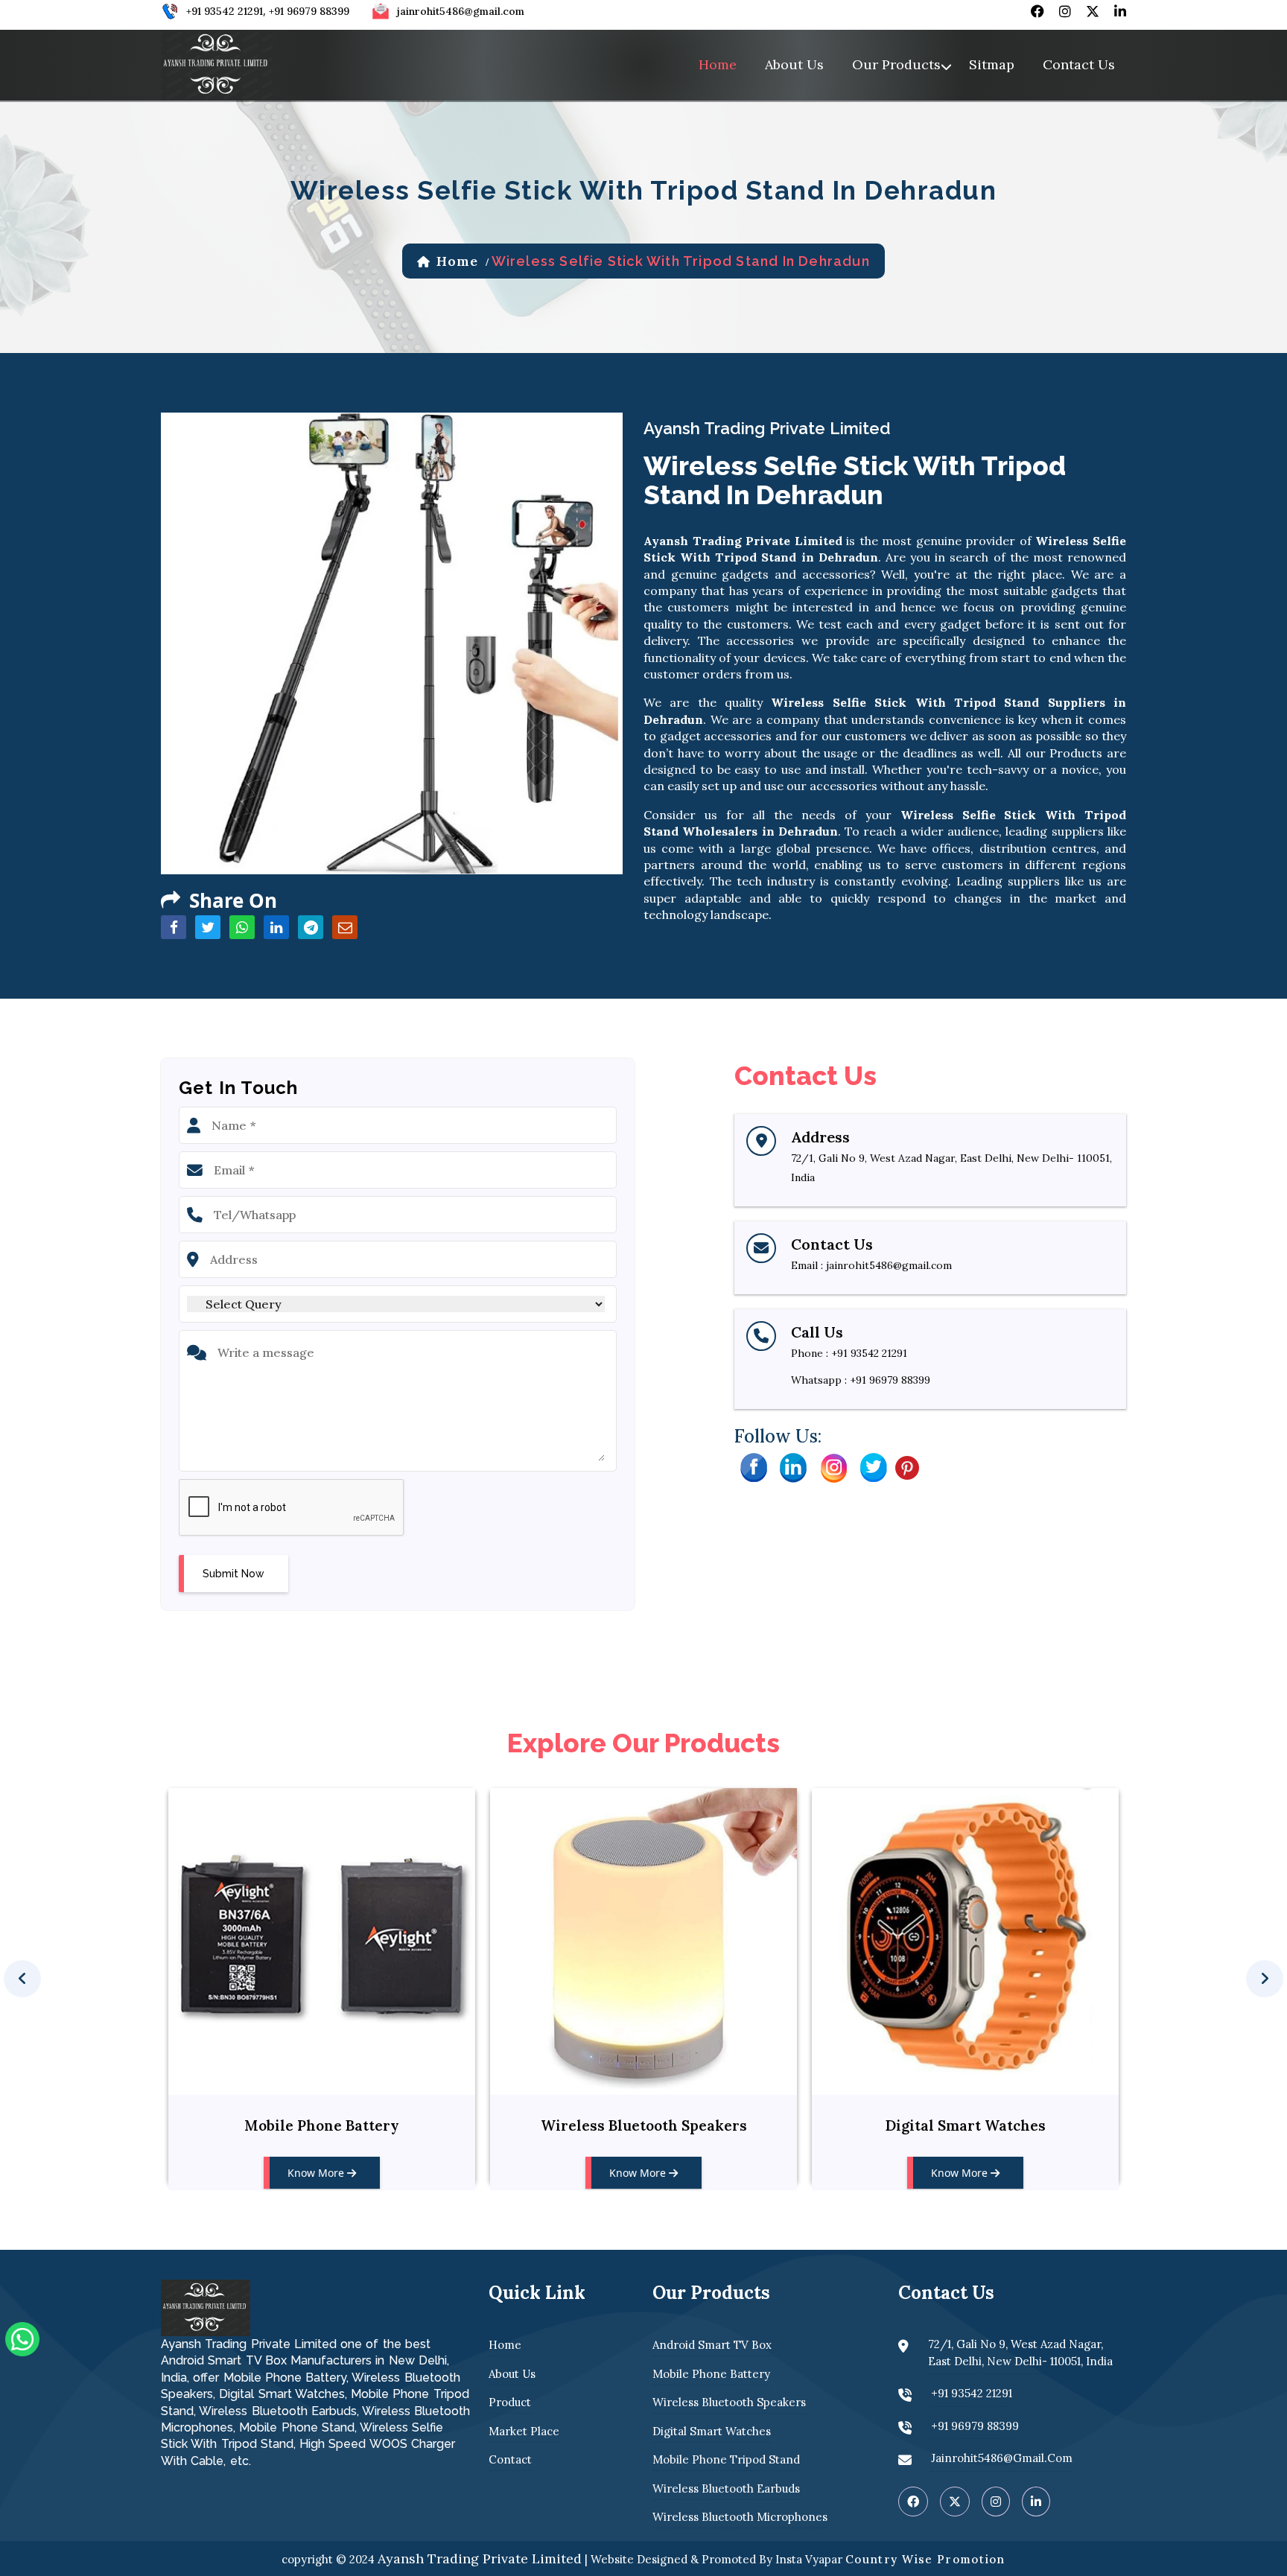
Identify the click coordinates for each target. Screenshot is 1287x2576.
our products (896, 64)
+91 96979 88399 (309, 11)
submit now (233, 1574)
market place (524, 2431)
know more (317, 2173)
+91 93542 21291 (225, 11)
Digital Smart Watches (644, 2125)
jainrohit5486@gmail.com (461, 11)
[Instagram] (833, 1466)
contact (510, 2459)
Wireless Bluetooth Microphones (740, 2517)
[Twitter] (874, 1466)
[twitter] (1093, 11)
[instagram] (1065, 11)
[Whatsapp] (22, 2338)
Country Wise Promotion (925, 2559)
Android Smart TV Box (712, 2345)
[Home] (217, 63)
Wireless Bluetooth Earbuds (726, 2488)
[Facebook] (753, 1466)
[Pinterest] (907, 1466)
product (510, 2402)
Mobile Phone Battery (711, 2374)
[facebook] (1037, 11)
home (718, 64)
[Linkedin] (793, 1466)
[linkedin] (1120, 11)
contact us (1079, 64)
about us (794, 64)
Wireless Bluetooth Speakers (322, 2125)
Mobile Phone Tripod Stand (966, 2125)
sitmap (992, 64)
